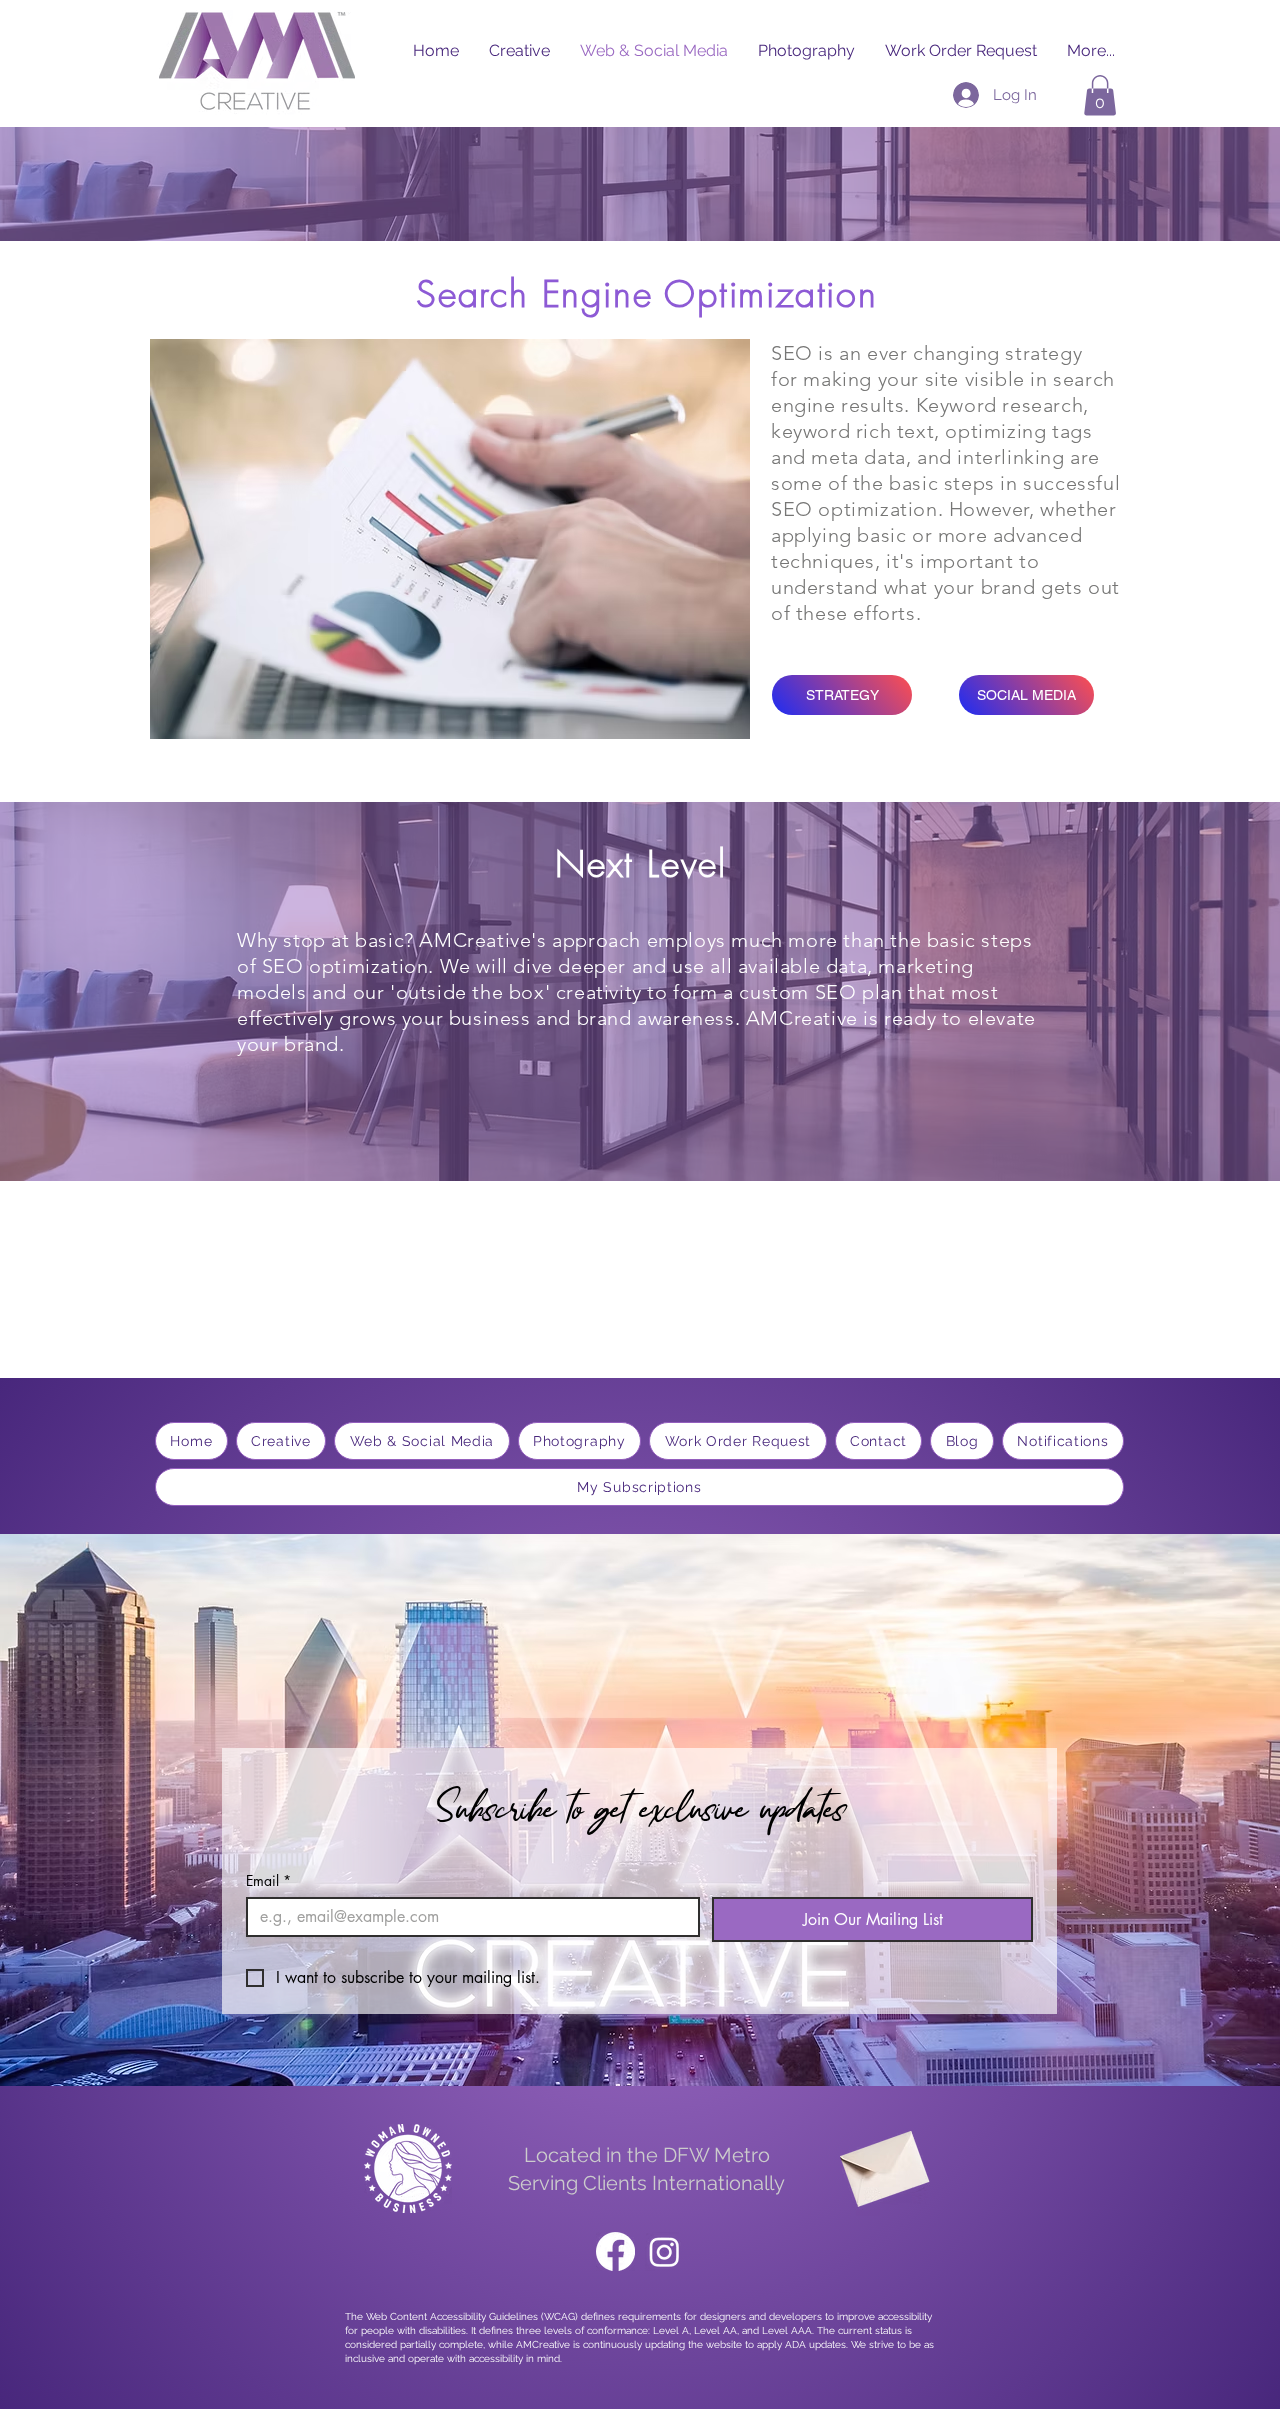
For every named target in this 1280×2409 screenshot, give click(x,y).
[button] (1100, 95)
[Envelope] (882, 2161)
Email (268, 1880)
